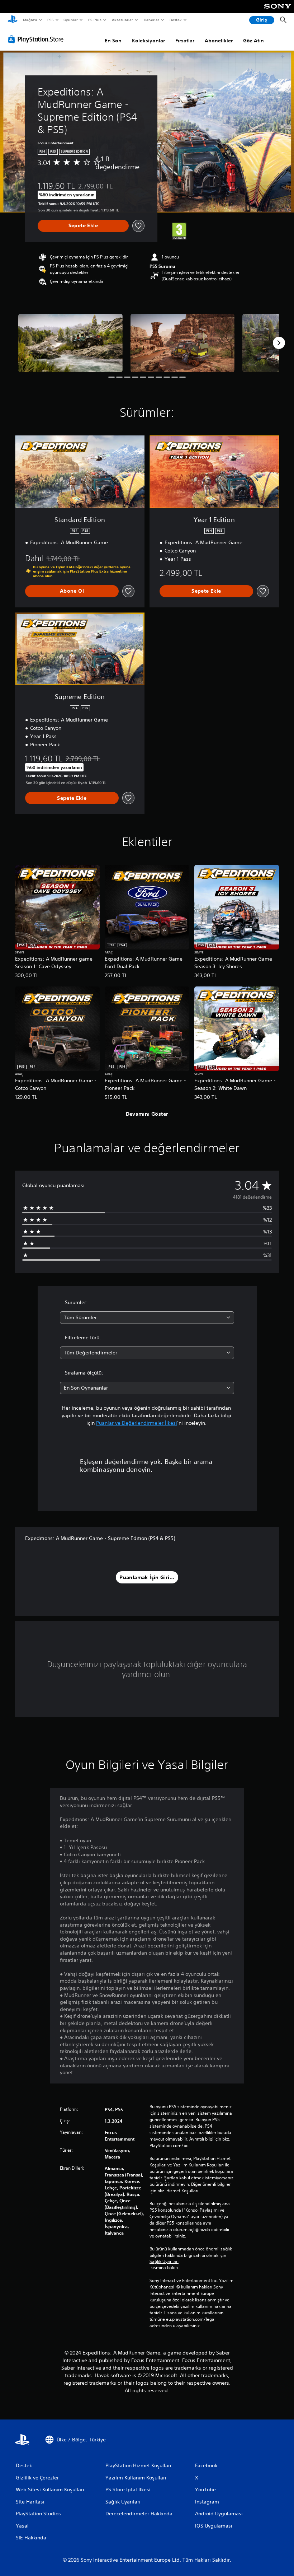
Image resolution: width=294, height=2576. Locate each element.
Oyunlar (71, 20)
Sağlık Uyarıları (164, 2262)
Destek (176, 20)
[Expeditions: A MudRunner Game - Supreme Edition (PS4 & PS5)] (70, 343)
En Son (113, 41)
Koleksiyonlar (148, 41)
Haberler (151, 20)
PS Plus (95, 20)
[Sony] (278, 11)
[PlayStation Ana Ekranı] (13, 20)
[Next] (279, 343)
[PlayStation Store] (37, 39)
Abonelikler (219, 41)
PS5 (51, 20)
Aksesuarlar (122, 20)
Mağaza (30, 20)
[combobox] (147, 1318)
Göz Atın (253, 41)
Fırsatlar (185, 41)
